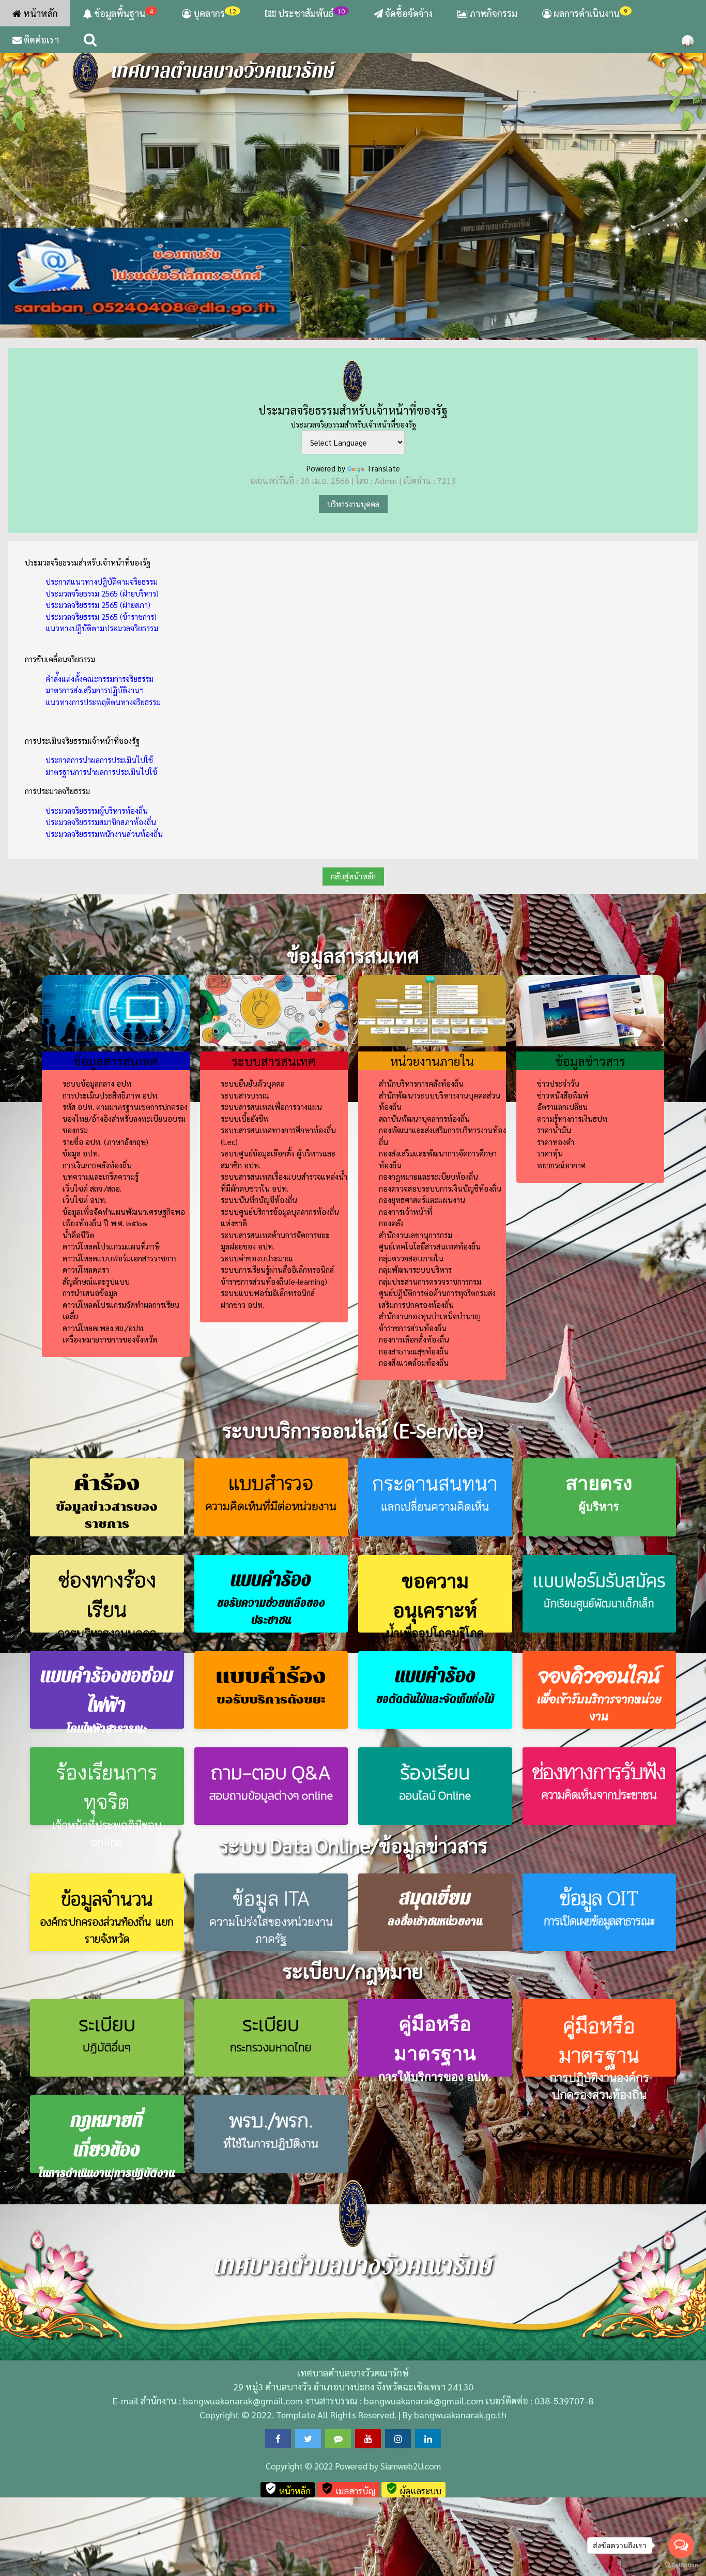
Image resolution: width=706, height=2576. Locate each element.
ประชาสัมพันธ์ (311, 13)
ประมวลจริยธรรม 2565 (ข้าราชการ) (101, 616)
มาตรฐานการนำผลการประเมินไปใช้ (101, 772)
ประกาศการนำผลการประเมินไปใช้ (99, 760)
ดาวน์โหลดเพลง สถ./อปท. (104, 1328)
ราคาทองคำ (556, 1142)
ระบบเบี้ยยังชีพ (245, 1118)
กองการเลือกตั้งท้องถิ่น (414, 1339)
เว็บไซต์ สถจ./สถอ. (92, 1188)
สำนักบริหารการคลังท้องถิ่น (421, 1083)
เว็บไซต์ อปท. (85, 1200)
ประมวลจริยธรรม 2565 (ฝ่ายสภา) (98, 605)
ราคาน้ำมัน (554, 1130)
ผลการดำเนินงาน (589, 13)
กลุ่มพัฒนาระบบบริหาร (415, 1269)
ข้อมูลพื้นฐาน (122, 13)
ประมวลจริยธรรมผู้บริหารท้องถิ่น (97, 810)
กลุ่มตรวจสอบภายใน (411, 1258)
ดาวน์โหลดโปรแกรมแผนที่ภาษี (111, 1246)
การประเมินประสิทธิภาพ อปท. (111, 1095)
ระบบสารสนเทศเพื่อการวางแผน (271, 1107)
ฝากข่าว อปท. (242, 1305)
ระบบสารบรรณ (245, 1095)
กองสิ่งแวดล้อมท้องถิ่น (414, 1362)
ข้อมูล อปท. (81, 1153)
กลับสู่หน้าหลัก (353, 876)
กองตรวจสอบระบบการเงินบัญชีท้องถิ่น (440, 1188)
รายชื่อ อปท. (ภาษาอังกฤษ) (105, 1142)
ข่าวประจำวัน (558, 1083)
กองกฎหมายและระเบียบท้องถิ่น (428, 1176)
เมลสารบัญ (348, 2489)
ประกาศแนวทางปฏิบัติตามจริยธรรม (102, 581)
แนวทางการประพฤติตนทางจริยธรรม (103, 702)
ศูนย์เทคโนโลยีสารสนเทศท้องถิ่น (430, 1246)
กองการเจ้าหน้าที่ (405, 1211)
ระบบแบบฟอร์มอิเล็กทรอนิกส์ (268, 1293)
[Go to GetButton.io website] (681, 2565)
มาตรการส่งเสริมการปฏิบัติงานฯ (95, 690)
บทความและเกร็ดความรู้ (101, 1176)
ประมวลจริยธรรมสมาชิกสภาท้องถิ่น (101, 822)
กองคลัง (391, 1223)
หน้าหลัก (40, 13)
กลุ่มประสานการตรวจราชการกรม (430, 1281)
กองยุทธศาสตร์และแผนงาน (422, 1200)
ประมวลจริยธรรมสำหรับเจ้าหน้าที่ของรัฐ (353, 410)
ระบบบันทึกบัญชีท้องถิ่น (259, 1200)
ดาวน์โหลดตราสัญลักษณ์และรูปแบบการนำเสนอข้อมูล (96, 1281)
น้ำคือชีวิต (78, 1235)
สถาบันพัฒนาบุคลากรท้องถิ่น (424, 1118)
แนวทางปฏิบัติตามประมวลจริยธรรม (102, 628)
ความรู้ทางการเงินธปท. (573, 1118)
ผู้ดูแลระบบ (413, 2489)
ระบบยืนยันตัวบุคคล (253, 1083)
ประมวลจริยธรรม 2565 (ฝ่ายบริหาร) (102, 593)
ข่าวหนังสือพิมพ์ (563, 1095)
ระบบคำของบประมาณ (257, 1258)
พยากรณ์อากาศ (561, 1165)
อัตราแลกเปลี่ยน (562, 1107)
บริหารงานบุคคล (353, 504)
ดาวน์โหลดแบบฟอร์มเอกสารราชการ (120, 1258)
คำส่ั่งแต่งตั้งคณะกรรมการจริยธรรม (99, 679)
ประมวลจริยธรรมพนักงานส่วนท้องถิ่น (104, 834)
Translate (383, 468)
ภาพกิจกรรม (492, 13)
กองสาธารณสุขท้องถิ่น (414, 1351)
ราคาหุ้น (550, 1153)
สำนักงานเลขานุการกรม (416, 1235)
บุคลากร (214, 13)
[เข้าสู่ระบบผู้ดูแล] (688, 40)
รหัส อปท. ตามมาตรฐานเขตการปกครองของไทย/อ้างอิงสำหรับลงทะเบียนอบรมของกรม (125, 1118)
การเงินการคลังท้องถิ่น (97, 1165)
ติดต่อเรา (40, 40)
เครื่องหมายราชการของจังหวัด (110, 1339)
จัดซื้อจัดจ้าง (408, 13)
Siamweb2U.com (411, 2466)
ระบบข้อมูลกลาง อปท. (98, 1083)
